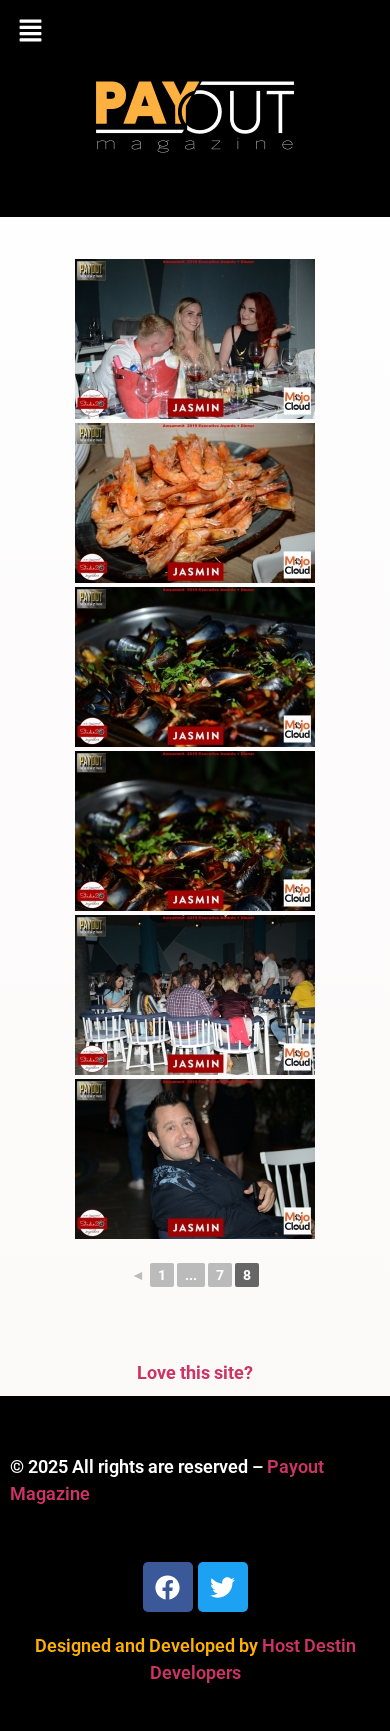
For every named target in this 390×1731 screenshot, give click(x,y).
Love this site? (195, 1372)
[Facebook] (168, 1587)
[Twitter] (223, 1587)
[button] (195, 32)
